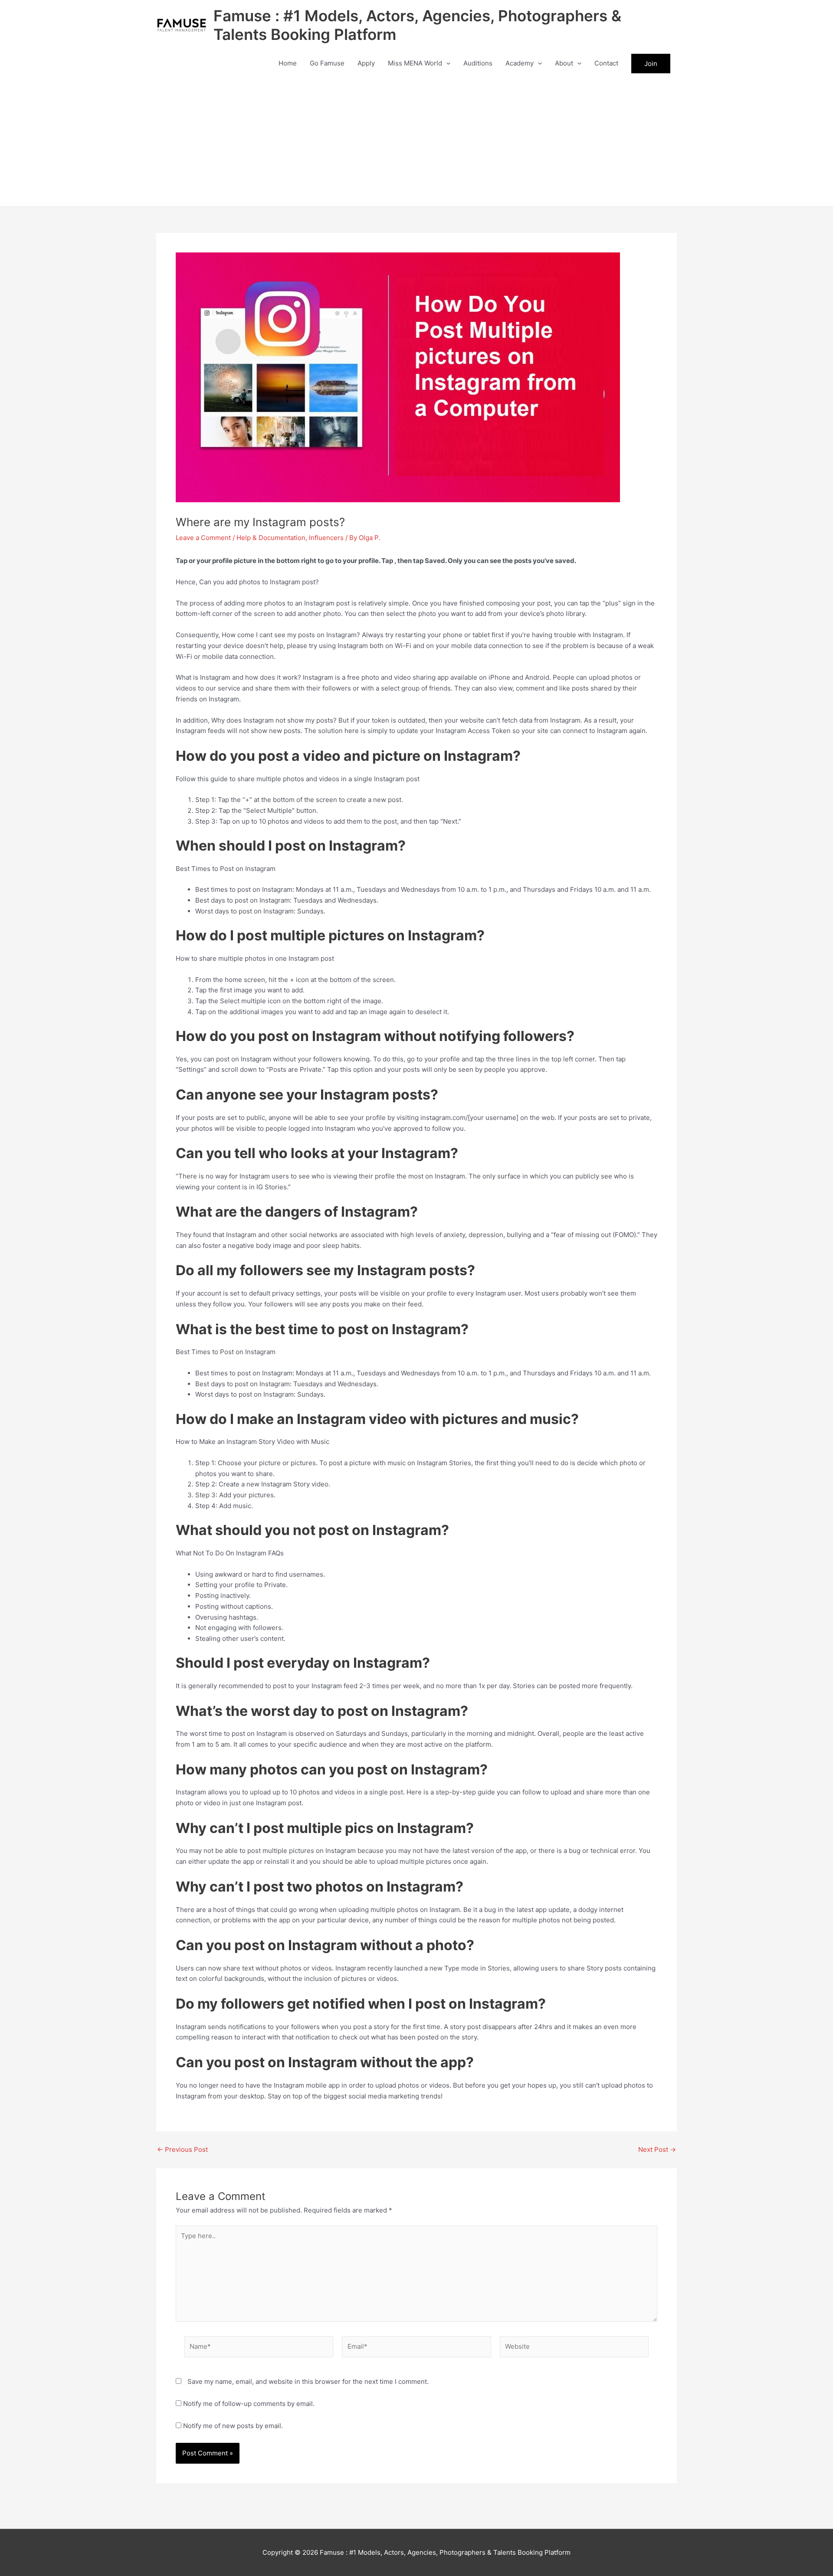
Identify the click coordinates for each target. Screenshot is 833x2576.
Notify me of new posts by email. (233, 2426)
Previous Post (182, 2149)
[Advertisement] (416, 141)
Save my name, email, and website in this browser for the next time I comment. (308, 2381)
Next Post (657, 2149)
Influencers (326, 538)
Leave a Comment (203, 538)
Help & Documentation (271, 538)
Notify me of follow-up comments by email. (249, 2404)
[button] (446, 63)
